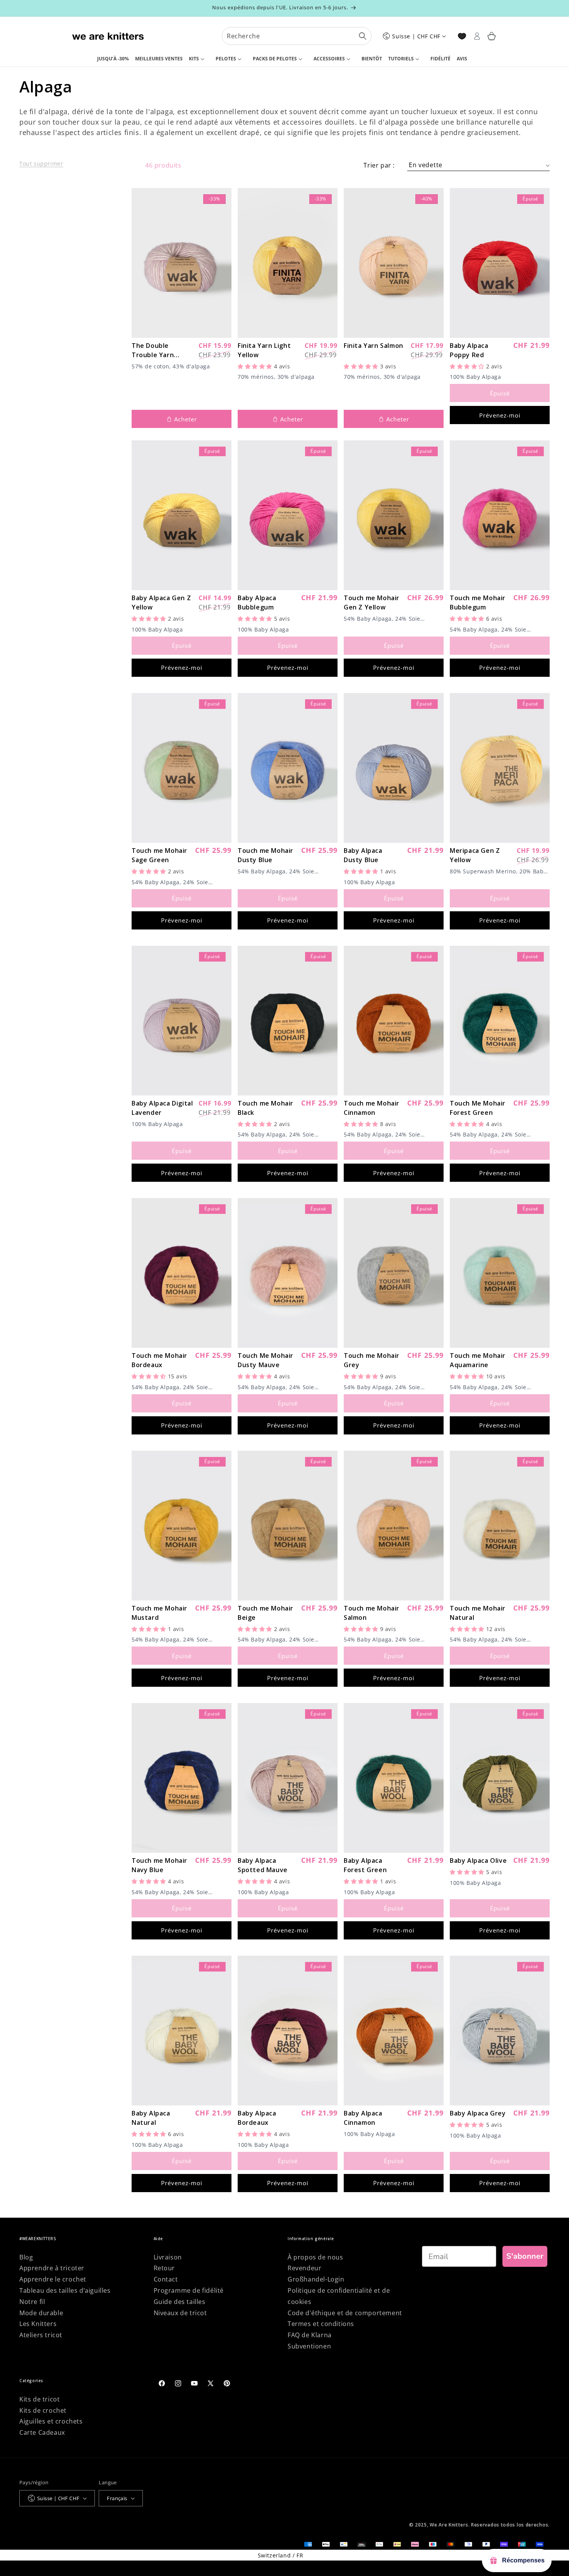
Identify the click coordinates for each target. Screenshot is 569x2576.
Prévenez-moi (500, 415)
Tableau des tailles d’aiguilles (65, 2290)
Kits (194, 59)
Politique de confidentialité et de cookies (339, 2296)
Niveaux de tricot (180, 2313)
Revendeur (304, 2268)
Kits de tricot (39, 2399)
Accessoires (329, 59)
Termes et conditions (321, 2324)
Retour (165, 2268)
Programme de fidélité (189, 2290)
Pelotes (226, 59)
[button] (199, 59)
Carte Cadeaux (42, 2432)
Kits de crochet (43, 2410)
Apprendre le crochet (53, 2279)
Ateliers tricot (41, 2335)
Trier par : (379, 165)
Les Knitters (38, 2324)
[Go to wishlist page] (462, 36)
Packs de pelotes (275, 59)
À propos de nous (315, 2257)
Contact (166, 2279)
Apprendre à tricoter (52, 2268)
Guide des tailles (180, 2302)
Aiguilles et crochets (51, 2421)
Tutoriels (401, 59)
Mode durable (41, 2313)
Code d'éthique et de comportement (345, 2313)
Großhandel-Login (316, 2279)
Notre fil (32, 2302)
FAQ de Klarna (310, 2335)
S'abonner (525, 2256)
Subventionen (309, 2346)
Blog (26, 2257)
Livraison (168, 2257)
